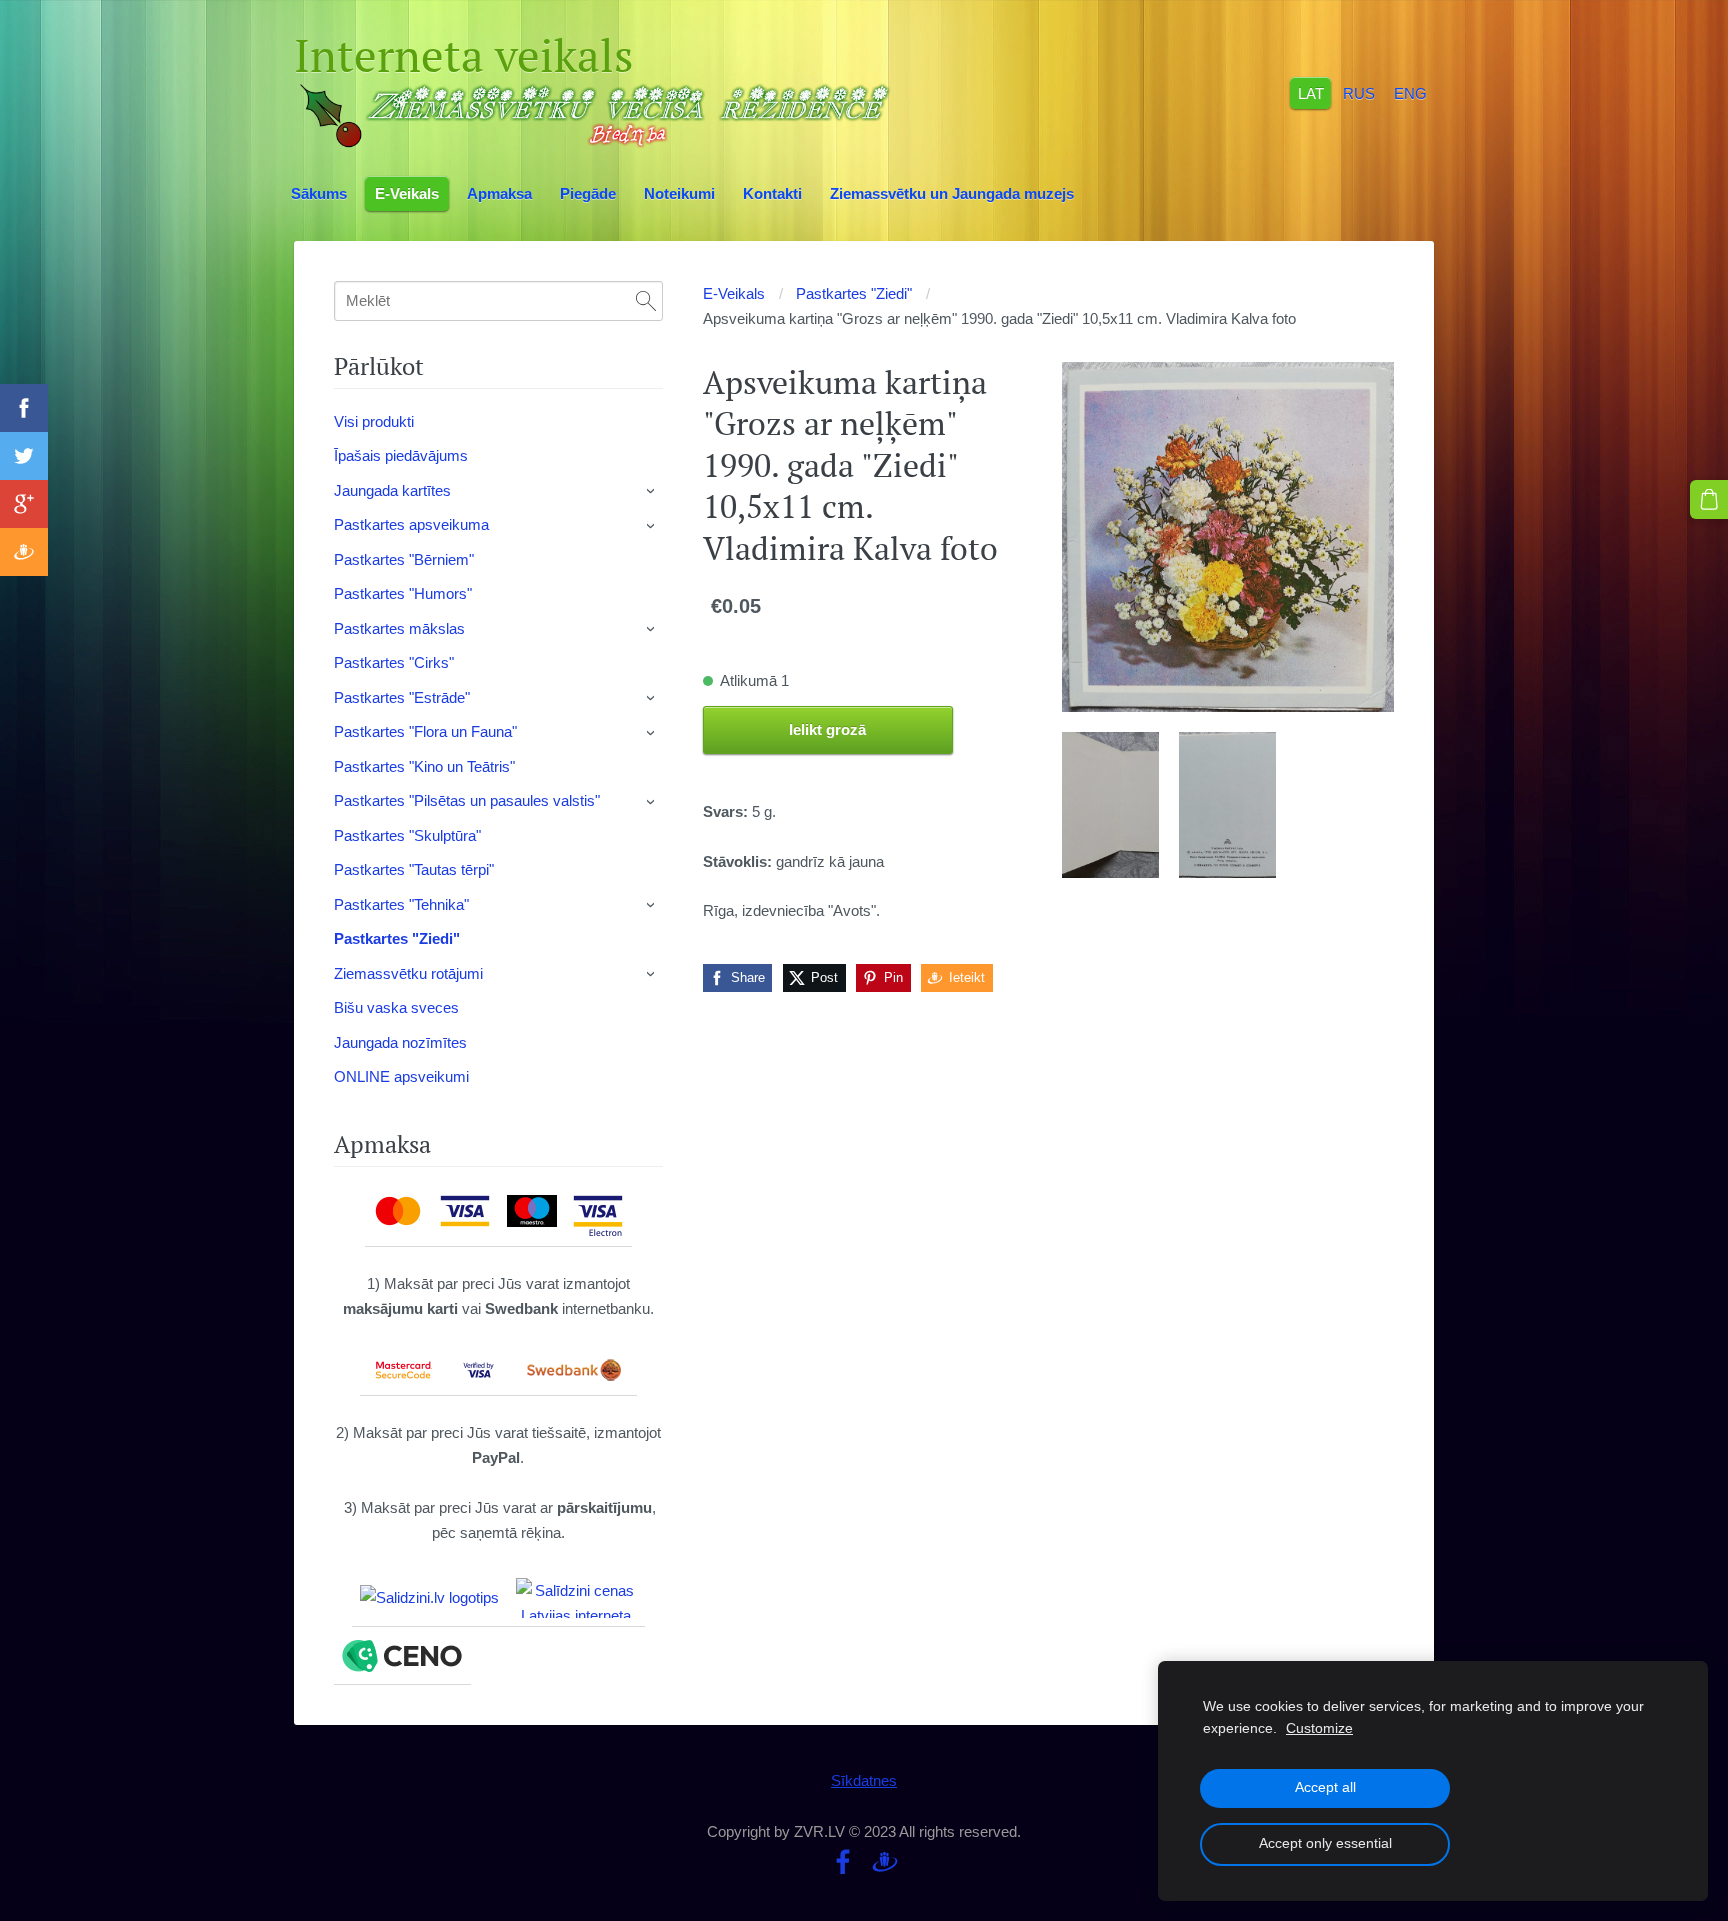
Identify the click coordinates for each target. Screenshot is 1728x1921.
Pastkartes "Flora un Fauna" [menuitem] (425, 731)
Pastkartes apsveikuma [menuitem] (411, 524)
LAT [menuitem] (1311, 92)
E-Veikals (734, 293)
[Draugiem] (885, 1862)
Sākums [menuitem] (319, 193)
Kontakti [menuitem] (772, 193)
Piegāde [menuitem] (588, 193)
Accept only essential (1325, 1843)
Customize (1319, 1728)
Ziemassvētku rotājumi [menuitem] (408, 973)
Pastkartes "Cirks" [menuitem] (394, 662)
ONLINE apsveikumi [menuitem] (401, 1076)
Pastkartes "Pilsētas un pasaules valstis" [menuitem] (467, 800)
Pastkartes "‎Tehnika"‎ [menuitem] (401, 904)
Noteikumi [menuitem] (679, 193)
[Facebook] (843, 1862)
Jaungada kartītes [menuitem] (392, 490)
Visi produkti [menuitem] (374, 421)
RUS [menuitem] (1359, 92)
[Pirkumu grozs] (1709, 499)
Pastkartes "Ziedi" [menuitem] (397, 938)
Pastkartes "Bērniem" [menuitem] (404, 559)
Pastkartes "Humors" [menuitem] (403, 593)
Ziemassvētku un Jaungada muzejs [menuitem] (952, 193)
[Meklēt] (646, 301)
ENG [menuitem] (1410, 92)
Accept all (1325, 1787)
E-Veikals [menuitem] (407, 193)
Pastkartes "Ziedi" (854, 293)
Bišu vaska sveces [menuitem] (396, 1007)
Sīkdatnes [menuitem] (864, 1780)
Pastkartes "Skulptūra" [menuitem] (407, 835)
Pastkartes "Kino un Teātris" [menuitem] (424, 766)
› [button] (652, 491)
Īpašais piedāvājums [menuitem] (401, 455)
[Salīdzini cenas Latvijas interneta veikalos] (576, 1598)
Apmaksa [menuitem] (499, 193)
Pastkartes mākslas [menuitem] (399, 628)
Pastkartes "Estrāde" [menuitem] (402, 697)
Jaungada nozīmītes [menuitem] (400, 1042)
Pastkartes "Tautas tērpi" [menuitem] (414, 869)
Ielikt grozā (827, 729)
